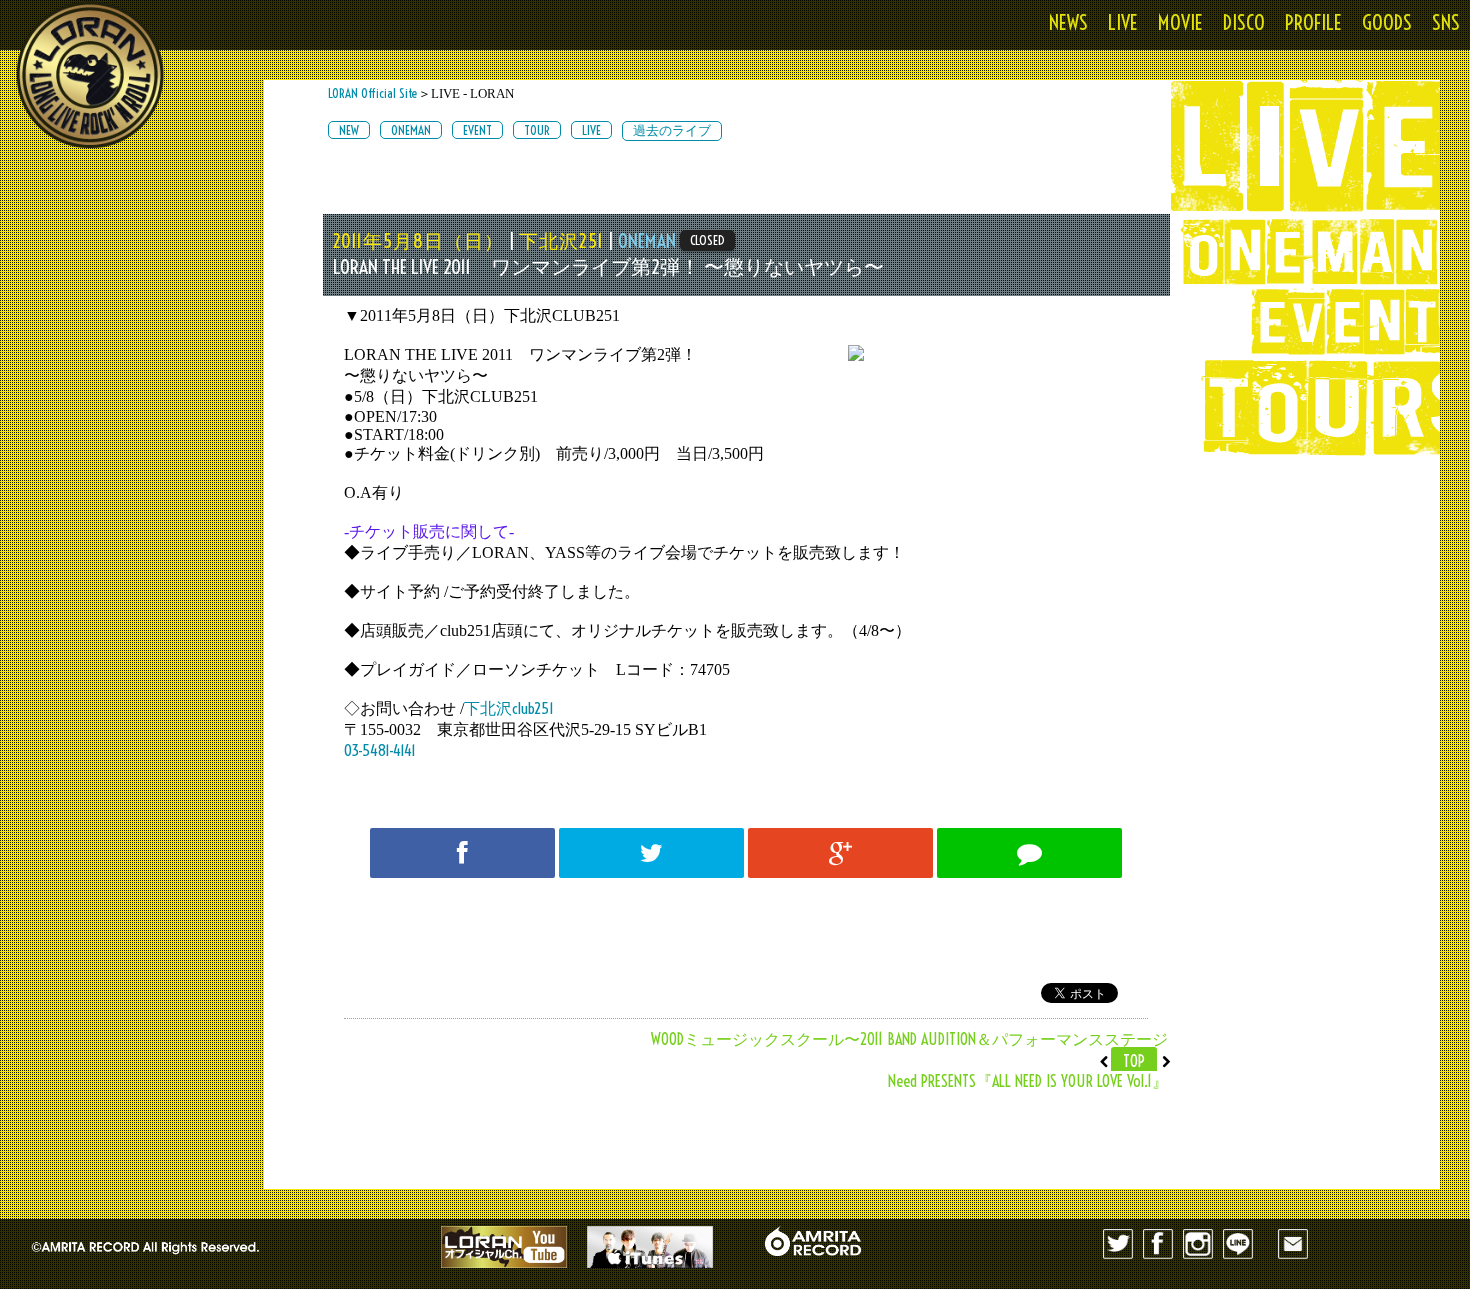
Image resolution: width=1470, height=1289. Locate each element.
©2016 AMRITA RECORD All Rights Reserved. (170, 1242)
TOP (1134, 1061)
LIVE (1123, 22)
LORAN (90, 75)
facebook (1158, 1244)
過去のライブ (672, 130)
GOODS (1387, 22)
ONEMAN (411, 130)
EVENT (477, 130)
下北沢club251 (509, 708)
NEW (349, 130)
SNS (1446, 22)
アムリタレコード (813, 1240)
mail (1293, 1244)
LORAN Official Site (373, 93)
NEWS (1068, 22)
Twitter (1118, 1244)
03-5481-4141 (380, 750)
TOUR (537, 130)
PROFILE (1313, 22)
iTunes (650, 1247)
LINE (1238, 1244)
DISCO (1244, 22)
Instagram (1198, 1244)
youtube (504, 1247)
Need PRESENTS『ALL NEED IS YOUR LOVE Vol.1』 (1028, 1081)
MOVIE (1180, 22)
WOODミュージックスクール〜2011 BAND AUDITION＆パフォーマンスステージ (909, 1039)
